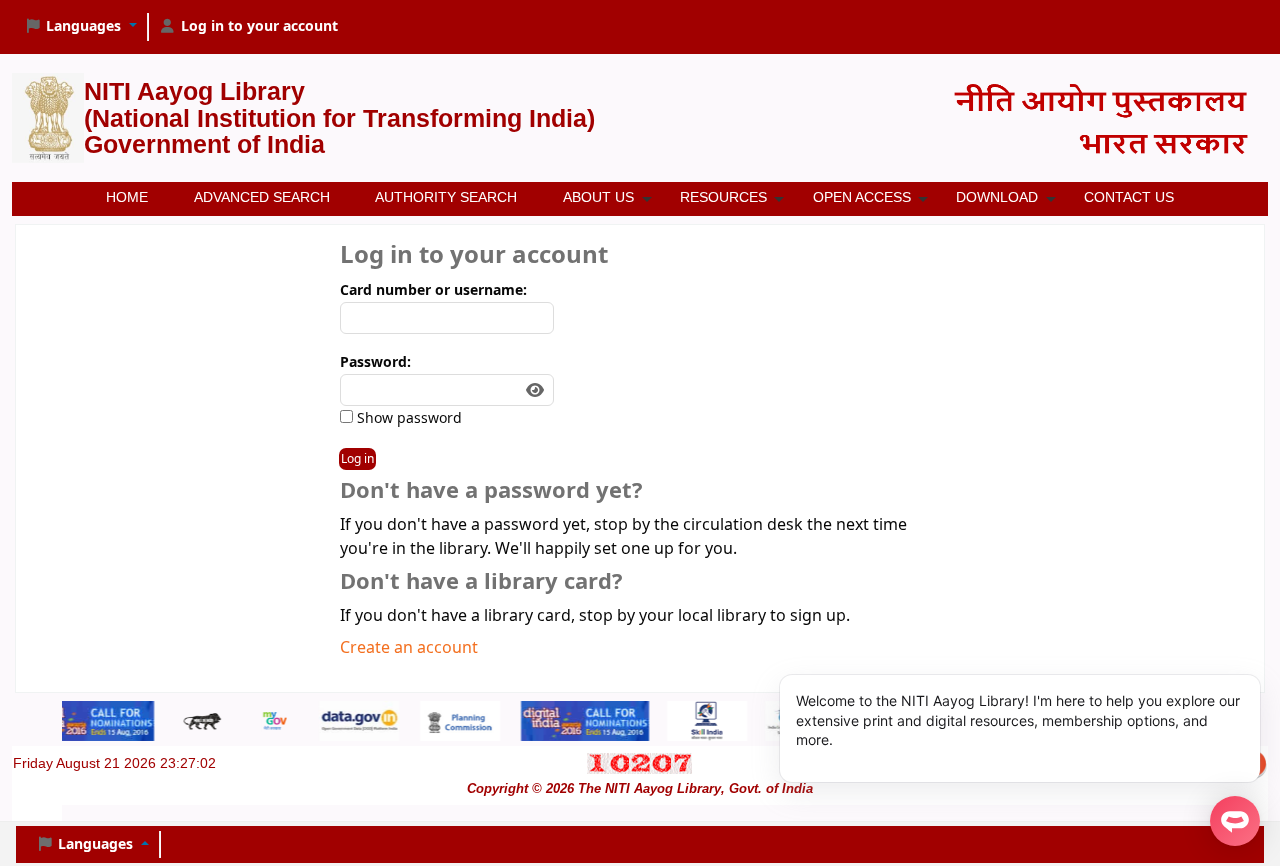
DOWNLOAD (997, 197)
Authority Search (446, 197)
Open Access (862, 197)
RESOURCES (723, 197)
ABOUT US (598, 197)
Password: (375, 362)
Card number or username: (433, 290)
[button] (80, 27)
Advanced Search (262, 197)
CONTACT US (1129, 197)
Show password (407, 418)
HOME (127, 197)
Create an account (409, 648)
